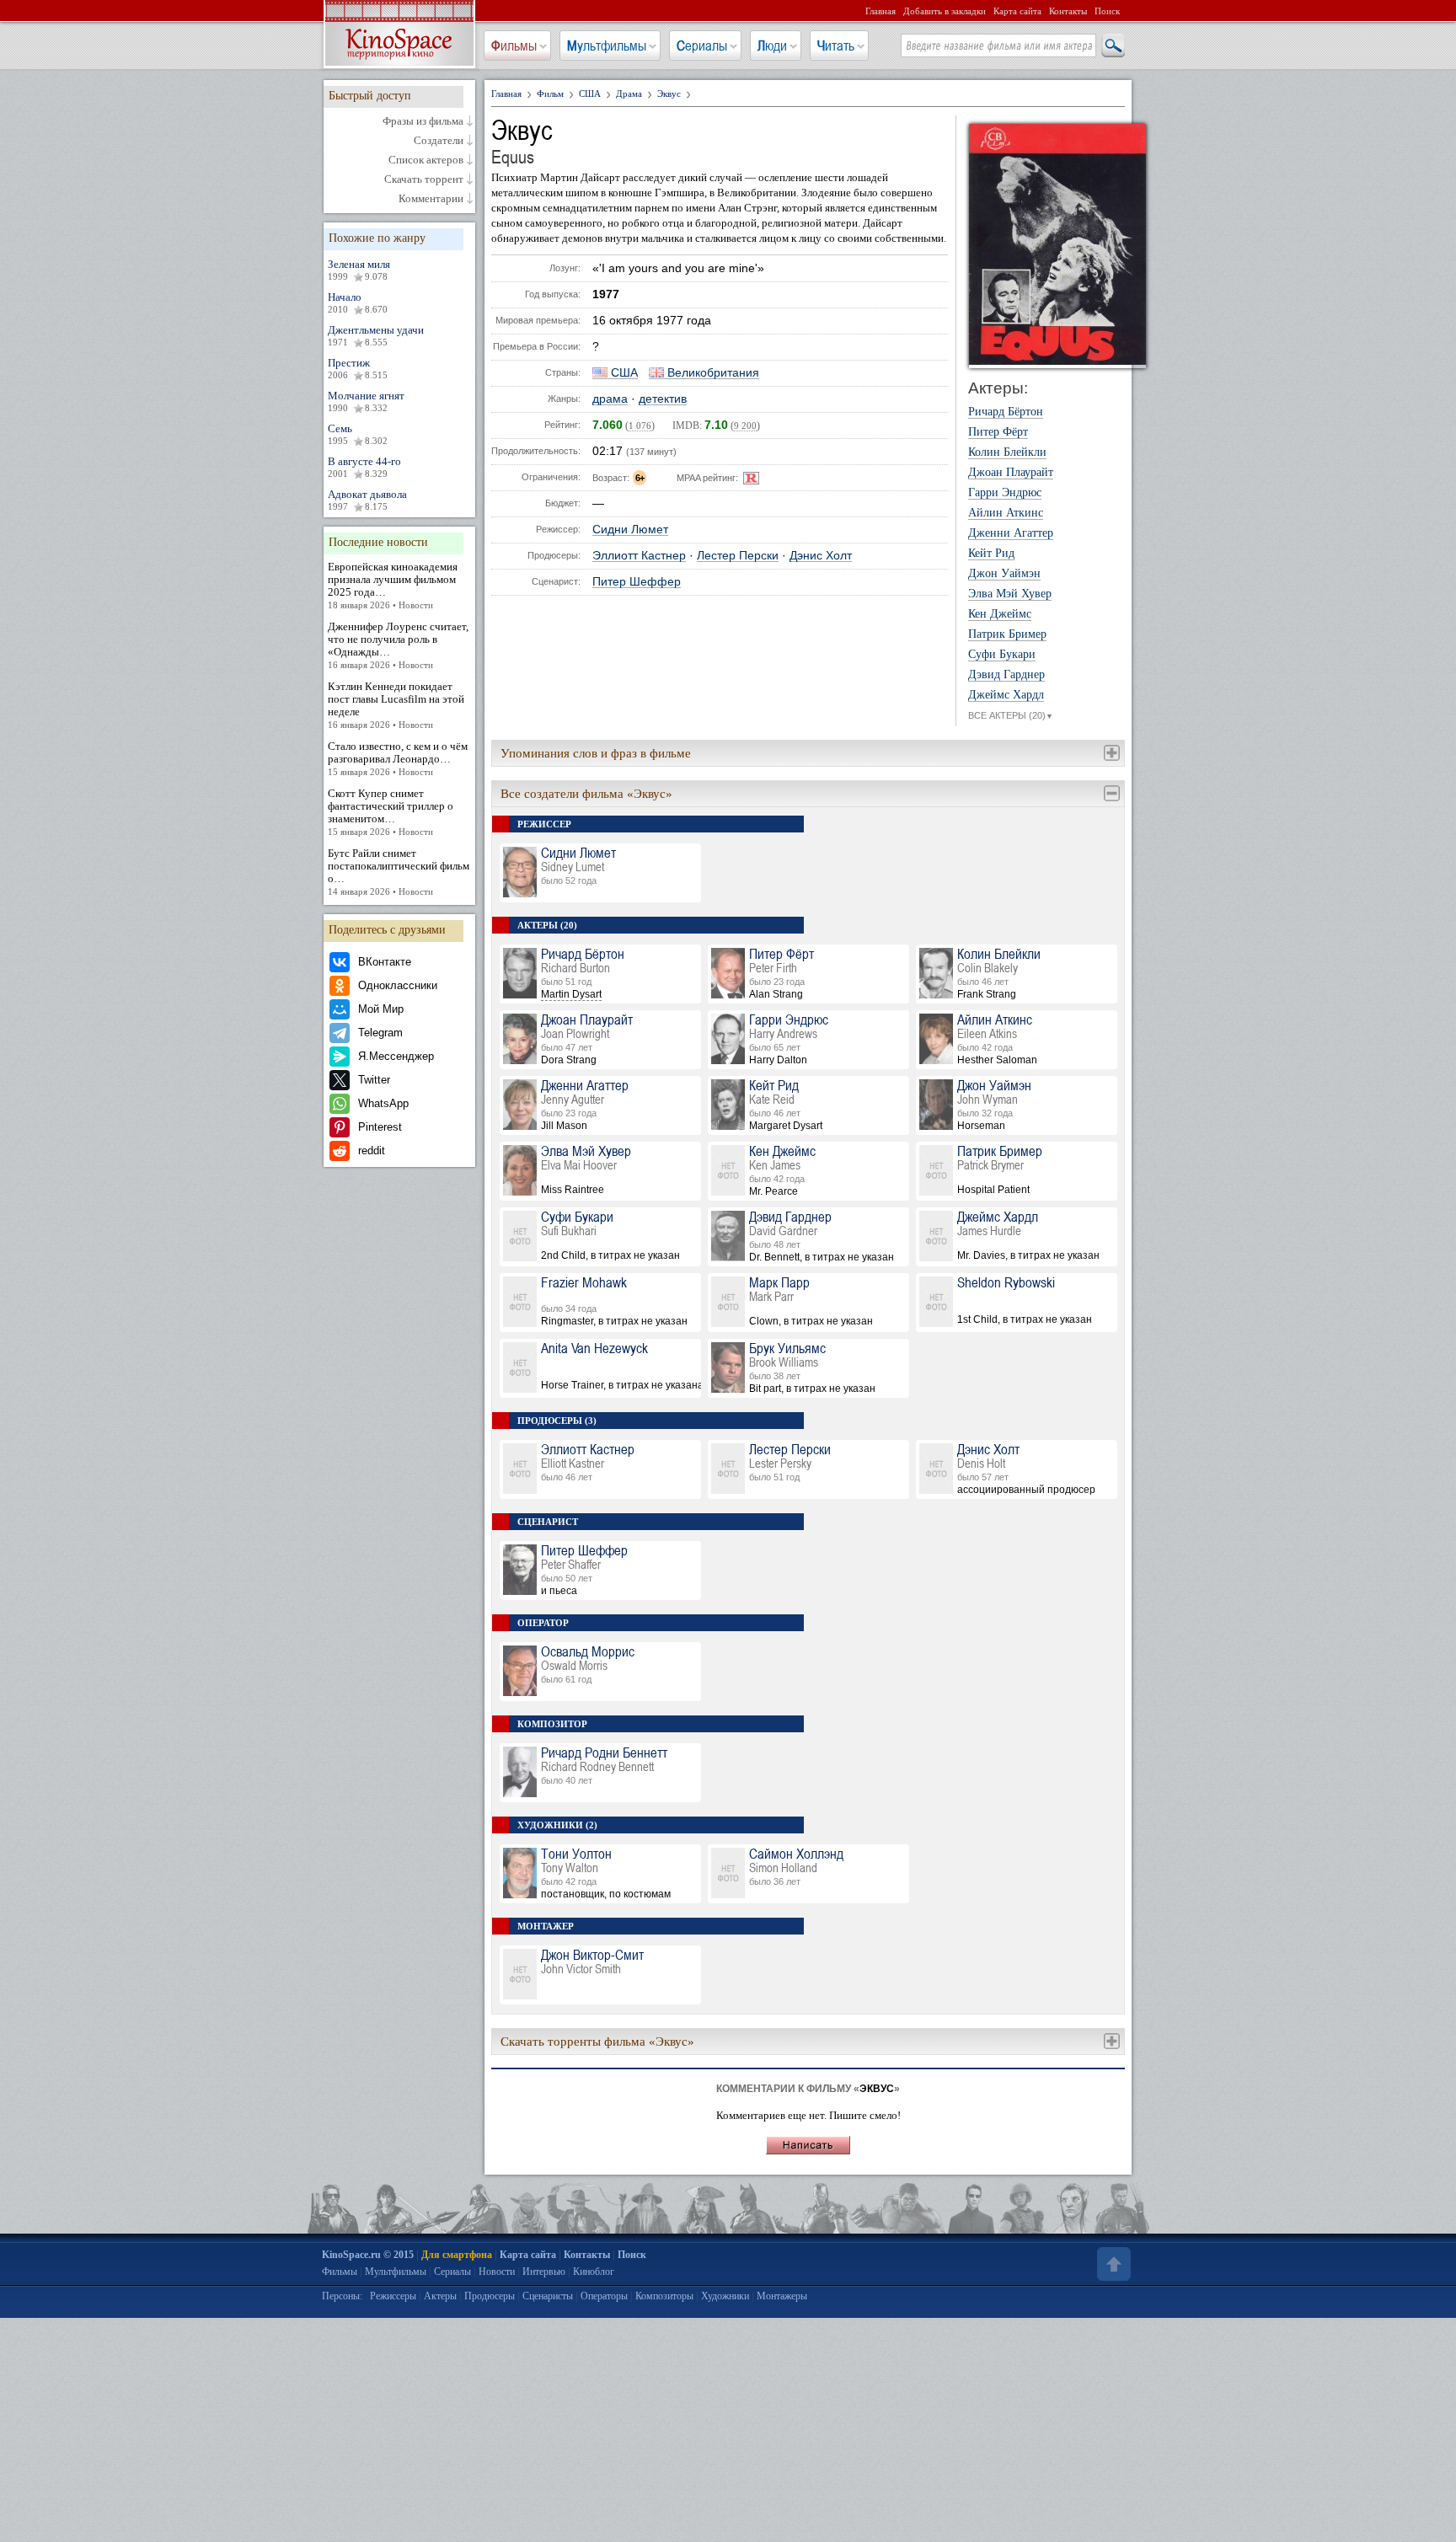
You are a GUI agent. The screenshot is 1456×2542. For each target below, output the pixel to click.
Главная (881, 11)
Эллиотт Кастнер (639, 556)
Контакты (1068, 11)
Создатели (439, 141)
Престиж (358, 368)
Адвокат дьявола (367, 500)
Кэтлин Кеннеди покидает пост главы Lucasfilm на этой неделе (396, 705)
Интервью (544, 2272)
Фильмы (514, 45)
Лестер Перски (738, 556)
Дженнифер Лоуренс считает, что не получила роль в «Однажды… (398, 645)
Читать (836, 45)
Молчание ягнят (366, 401)
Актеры (440, 2296)
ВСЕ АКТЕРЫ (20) (1011, 715)
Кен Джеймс (1000, 614)
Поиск (1107, 11)
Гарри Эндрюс (1005, 493)
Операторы (604, 2296)
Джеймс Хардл (1006, 695)
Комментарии (431, 199)
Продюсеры (490, 2296)
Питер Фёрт (998, 432)
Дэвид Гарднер (1006, 675)
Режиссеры (393, 2296)
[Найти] (1112, 46)
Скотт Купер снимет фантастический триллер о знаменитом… (391, 812)
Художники (725, 2296)
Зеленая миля (359, 270)
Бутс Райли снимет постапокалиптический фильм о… (399, 872)
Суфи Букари (1002, 655)
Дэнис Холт (821, 556)
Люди (772, 45)
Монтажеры (782, 2296)
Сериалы (702, 45)
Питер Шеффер (637, 582)
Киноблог (594, 2272)
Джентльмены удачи (376, 335)
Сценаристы (548, 2296)
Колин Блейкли (1007, 452)
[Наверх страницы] (1112, 2264)
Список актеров (426, 160)
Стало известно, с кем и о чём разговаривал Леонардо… (398, 758)
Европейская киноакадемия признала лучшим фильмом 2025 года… (393, 585)
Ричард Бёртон (1006, 412)
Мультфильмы (607, 45)
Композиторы (664, 2296)
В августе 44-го (364, 467)
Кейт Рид (991, 554)
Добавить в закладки (945, 11)
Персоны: (342, 2296)
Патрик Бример (1007, 634)
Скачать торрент (424, 179)
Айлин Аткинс (1006, 513)
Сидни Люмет (630, 530)
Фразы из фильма (423, 121)
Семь (358, 434)
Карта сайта (1017, 11)
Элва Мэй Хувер (1010, 594)
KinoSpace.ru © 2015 (368, 2255)
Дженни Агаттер (1011, 533)
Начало (358, 302)
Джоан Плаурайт (1011, 473)
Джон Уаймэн (1004, 574)
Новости (497, 2272)
